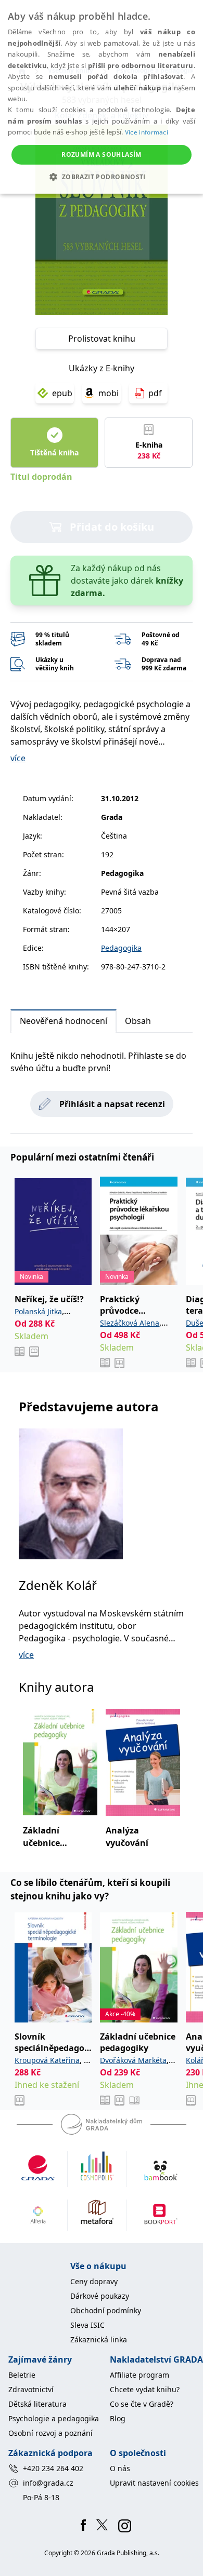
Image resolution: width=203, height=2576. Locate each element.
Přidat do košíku (112, 527)
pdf (155, 393)
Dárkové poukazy (100, 2296)
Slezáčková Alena (130, 1323)
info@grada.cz (48, 2483)
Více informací (147, 132)
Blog (118, 2418)
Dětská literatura (37, 2404)
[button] (101, 177)
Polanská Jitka (38, 1311)
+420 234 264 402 (53, 2468)
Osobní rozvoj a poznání (50, 2433)
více (18, 758)
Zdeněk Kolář (58, 1585)
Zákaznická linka (99, 2339)
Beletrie (22, 2375)
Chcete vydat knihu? (145, 2389)
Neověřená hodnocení (64, 1021)
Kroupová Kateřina (47, 2060)
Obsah (138, 1021)
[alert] (102, 97)
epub (62, 393)
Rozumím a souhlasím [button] (102, 154)
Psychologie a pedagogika (54, 2418)
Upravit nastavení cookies (154, 2483)
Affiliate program (139, 2375)
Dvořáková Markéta (133, 2060)
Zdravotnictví (31, 2389)
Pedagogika (121, 948)
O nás (120, 2468)
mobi (109, 393)
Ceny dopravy (94, 2281)
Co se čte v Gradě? (142, 2404)
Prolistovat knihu (102, 339)
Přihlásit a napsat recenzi (112, 1104)
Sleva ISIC (87, 2325)
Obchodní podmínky (106, 2310)
